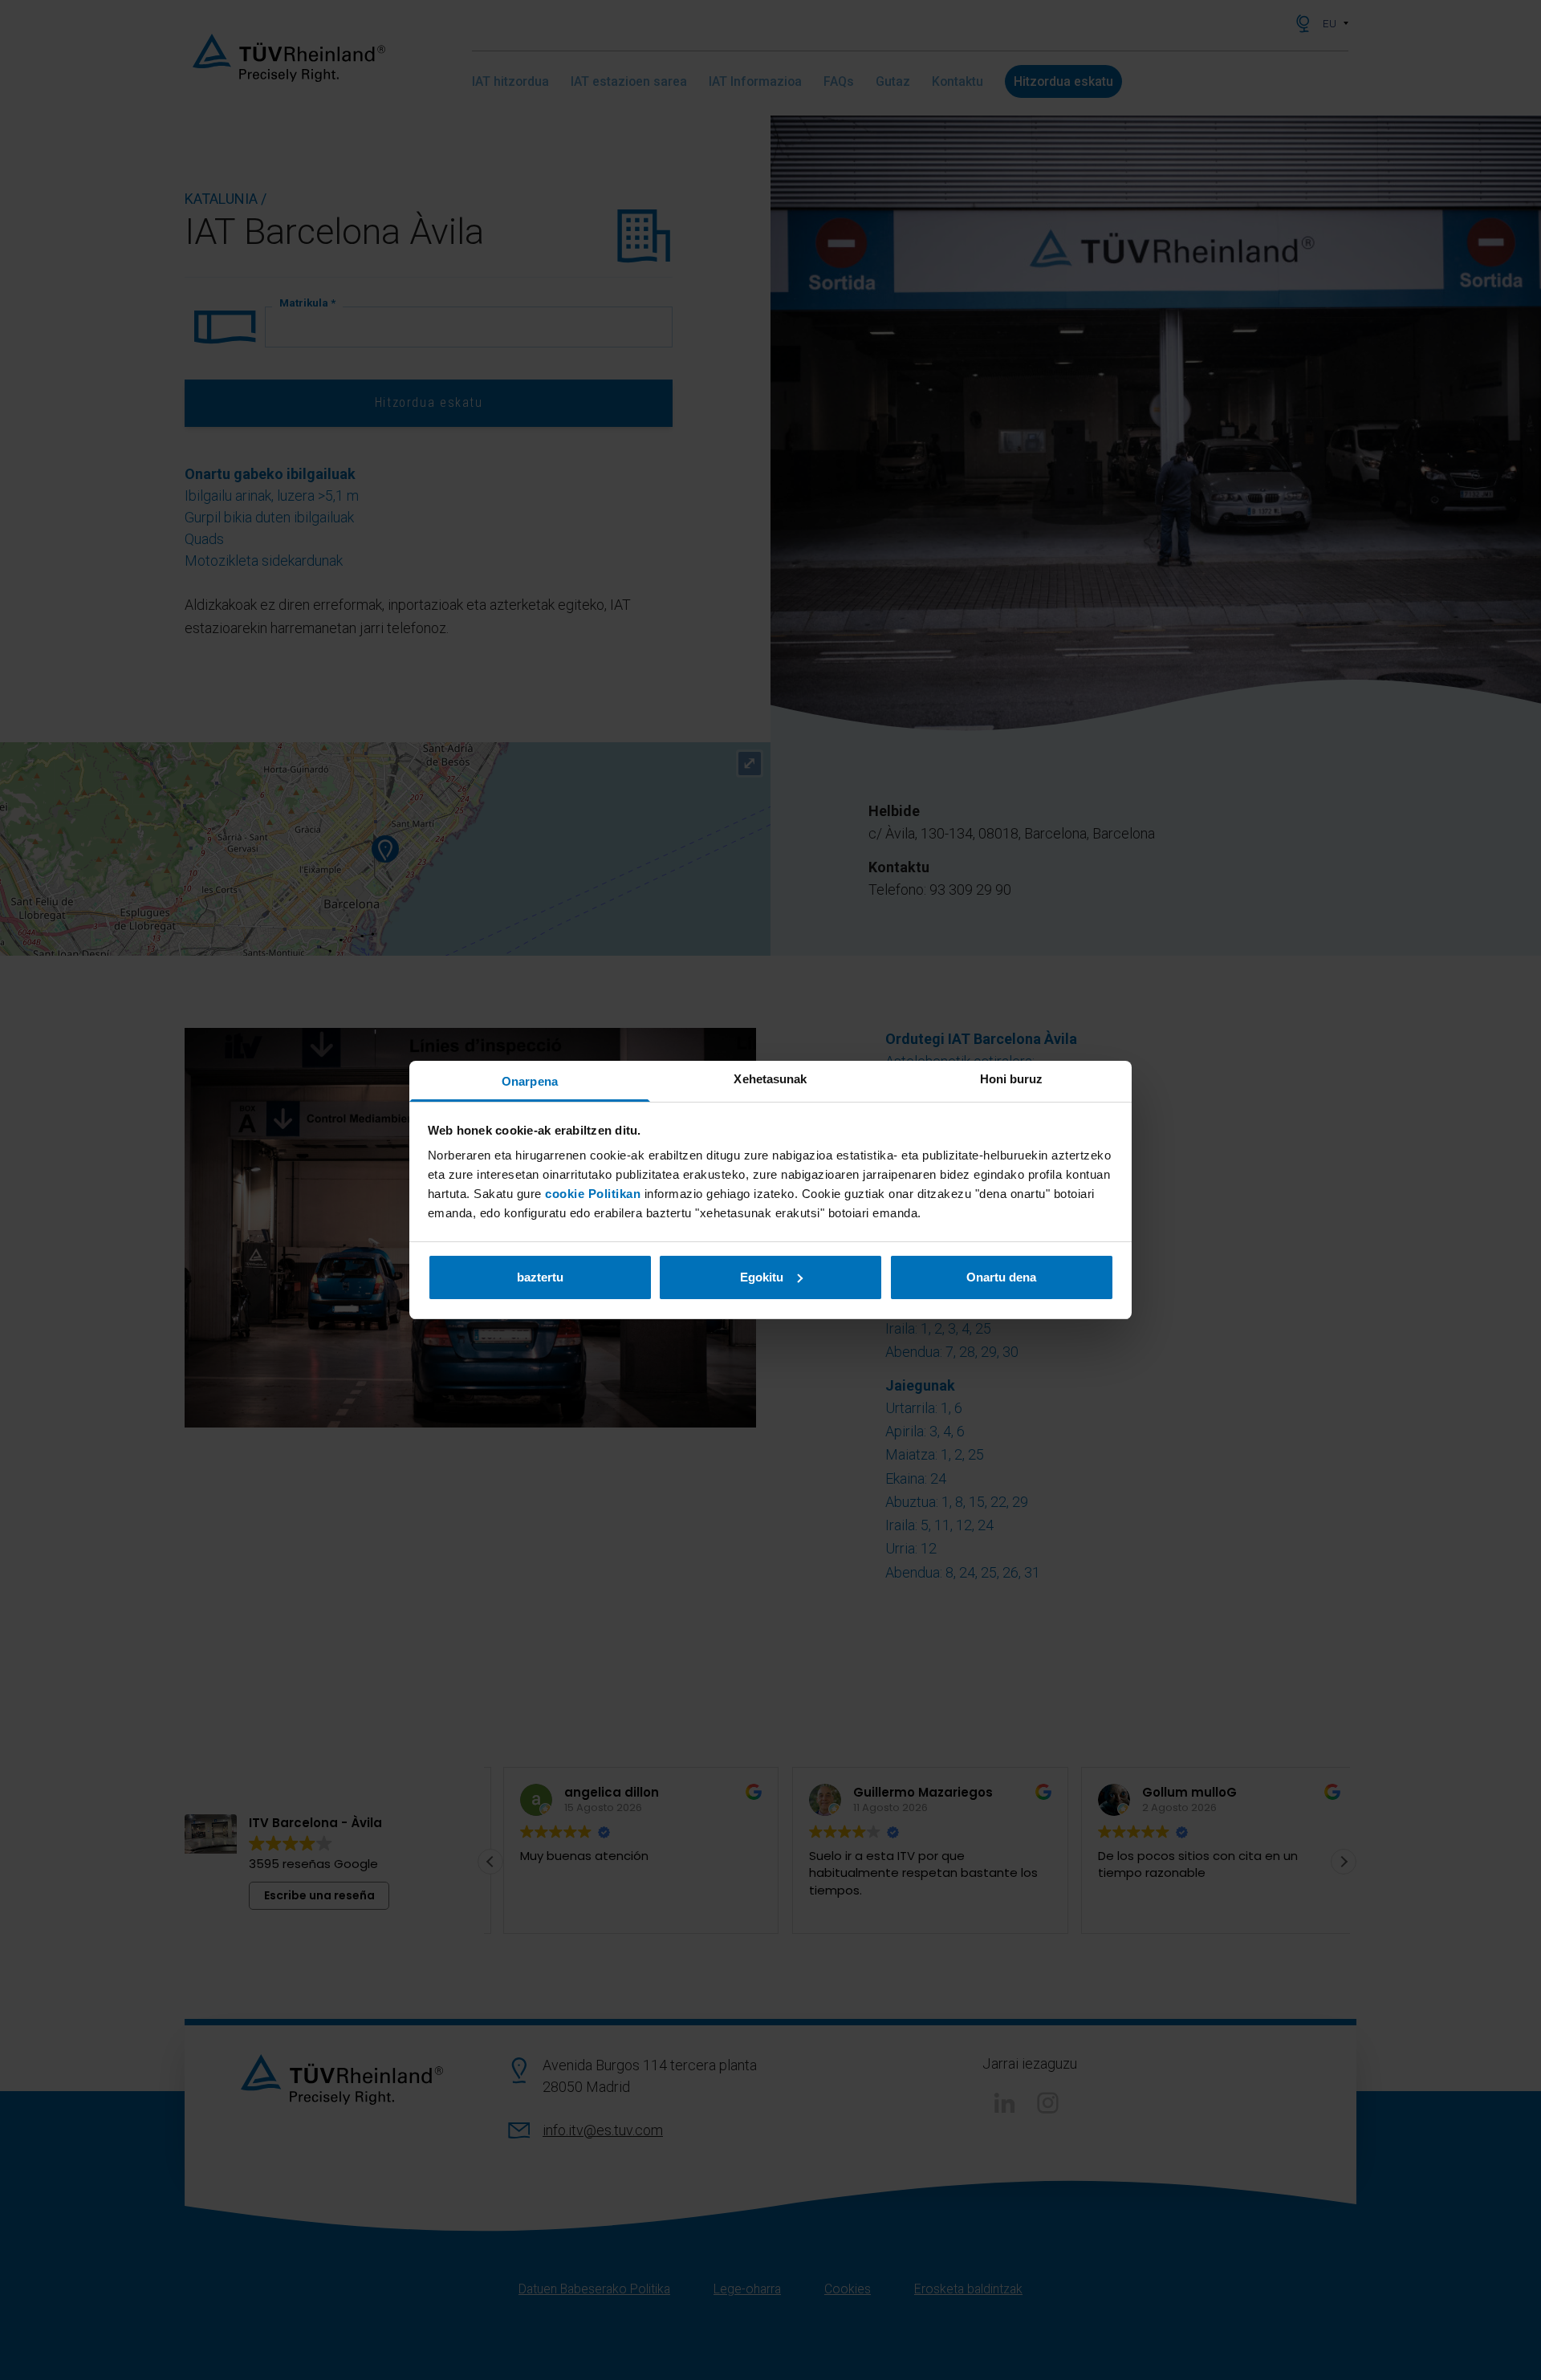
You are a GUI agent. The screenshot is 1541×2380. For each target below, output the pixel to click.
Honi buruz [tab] (1012, 1079)
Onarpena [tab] (530, 1081)
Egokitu (762, 1277)
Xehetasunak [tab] (770, 1079)
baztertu (540, 1277)
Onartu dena (1001, 1277)
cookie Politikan (593, 1194)
